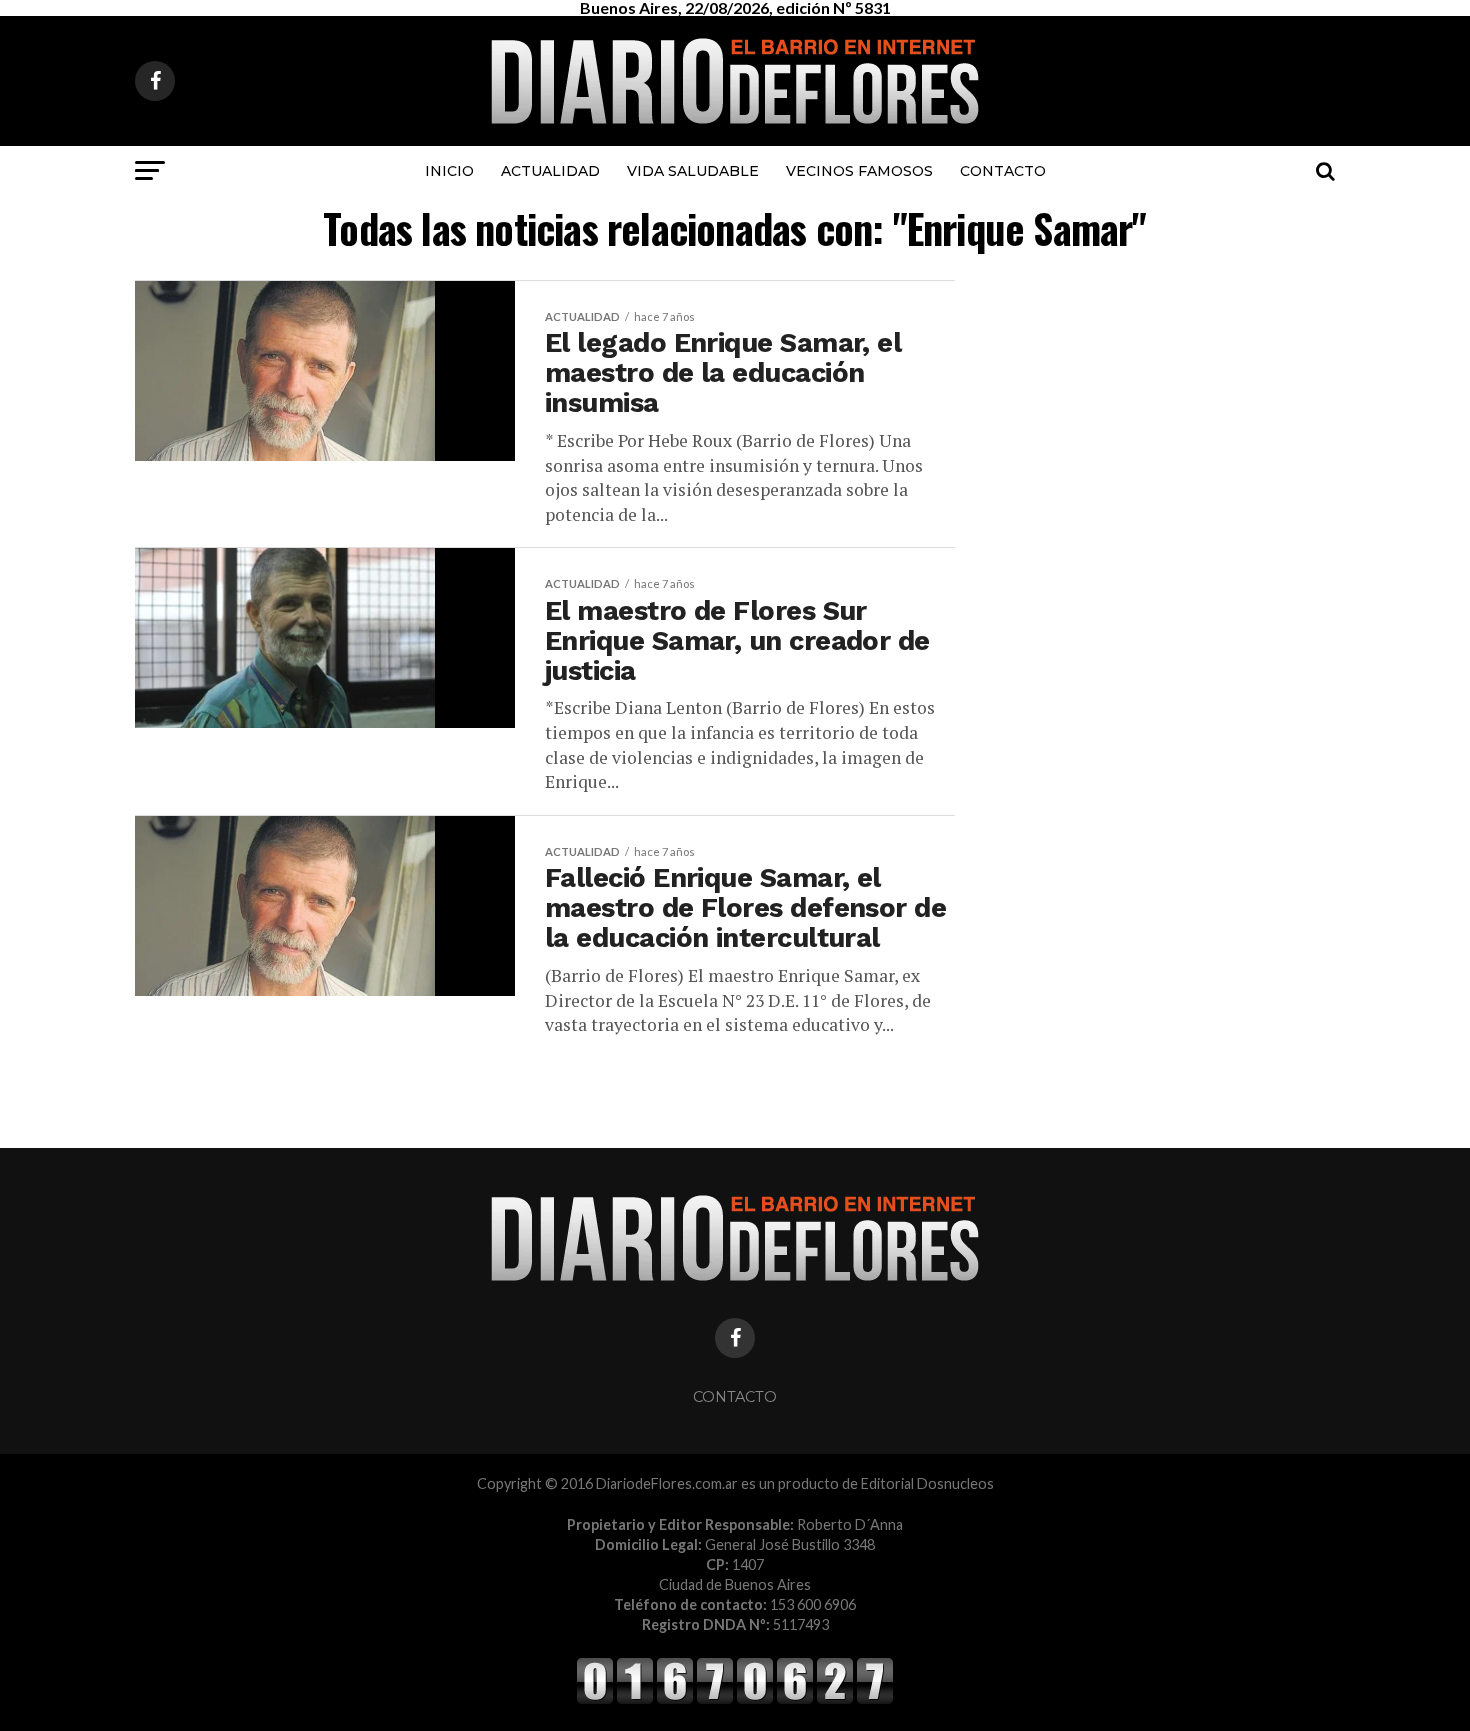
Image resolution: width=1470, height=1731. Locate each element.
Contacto (1003, 171)
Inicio (449, 171)
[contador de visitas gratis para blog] (735, 1700)
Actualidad (550, 171)
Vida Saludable (693, 171)
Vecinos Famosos (859, 171)
